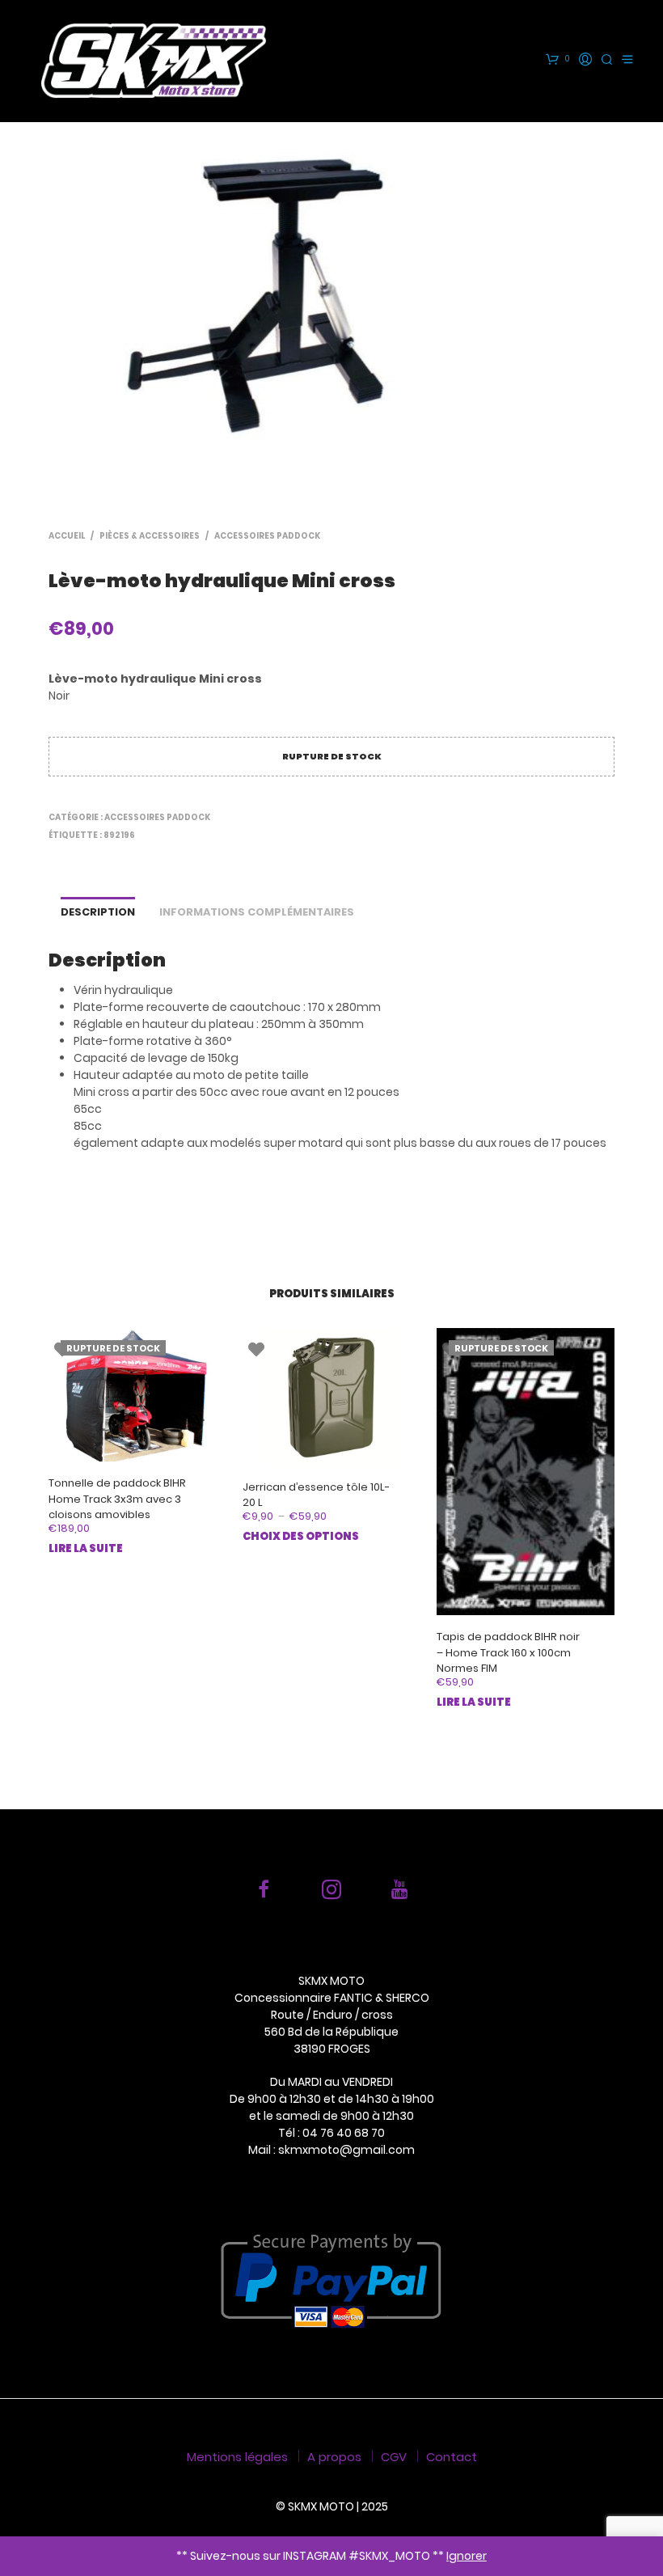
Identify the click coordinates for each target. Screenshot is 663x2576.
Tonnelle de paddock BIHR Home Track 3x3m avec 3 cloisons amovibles (117, 1499)
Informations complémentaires (257, 912)
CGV (394, 2457)
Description (98, 912)
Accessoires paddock (267, 536)
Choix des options (301, 1536)
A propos (334, 2457)
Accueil (67, 536)
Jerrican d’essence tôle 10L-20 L (316, 1495)
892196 (119, 835)
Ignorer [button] (467, 2556)
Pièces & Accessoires (150, 536)
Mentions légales (237, 2457)
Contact (452, 2457)
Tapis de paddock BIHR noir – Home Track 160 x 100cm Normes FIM (508, 1652)
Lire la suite (86, 1548)
